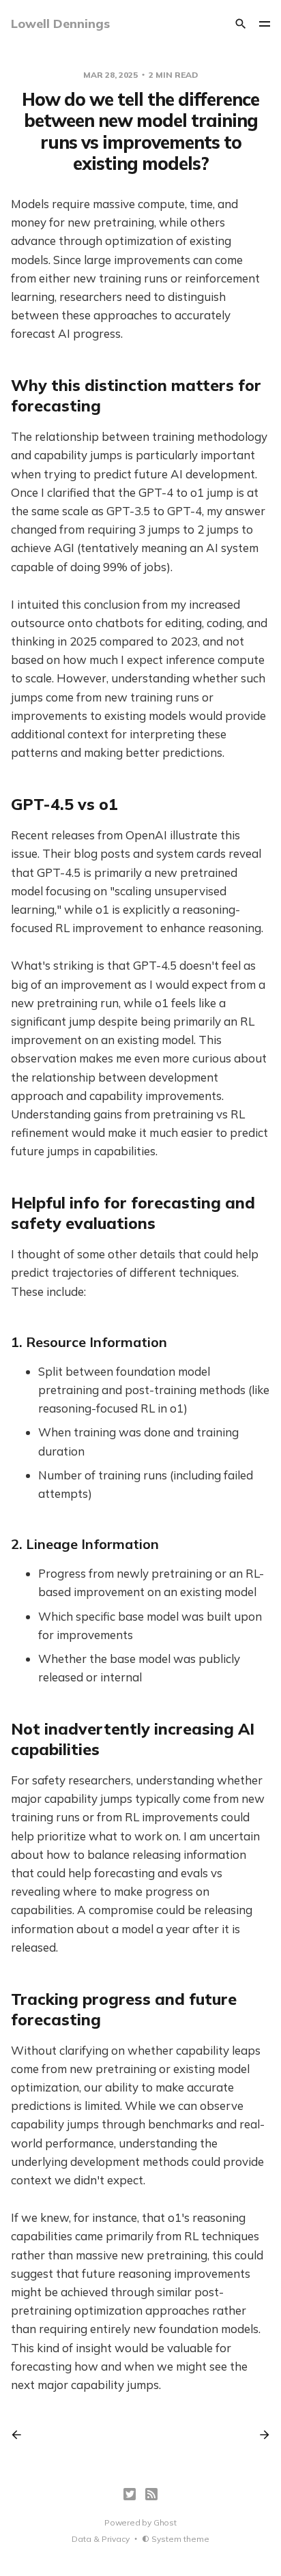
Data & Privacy (101, 2539)
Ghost (165, 2522)
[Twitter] (130, 2494)
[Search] (241, 24)
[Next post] (260, 2435)
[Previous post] (21, 2435)
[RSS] (151, 2494)
